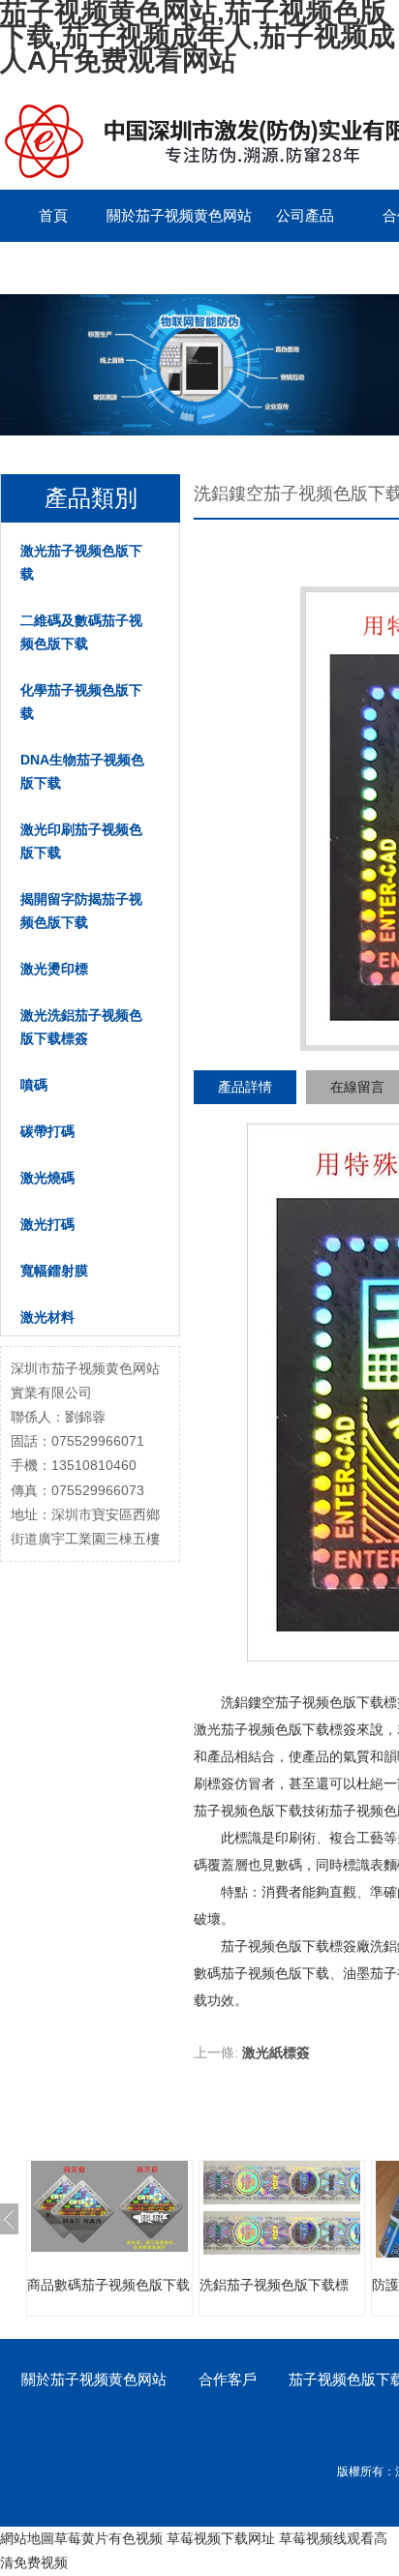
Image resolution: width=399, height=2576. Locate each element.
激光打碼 (47, 1224)
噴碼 (34, 1085)
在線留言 (357, 1087)
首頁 (53, 215)
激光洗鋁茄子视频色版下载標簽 (81, 1027)
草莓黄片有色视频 (108, 2538)
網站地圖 (27, 2538)
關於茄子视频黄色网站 (179, 215)
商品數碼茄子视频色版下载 (108, 2285)
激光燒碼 (47, 1178)
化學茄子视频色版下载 (81, 702)
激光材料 (47, 1317)
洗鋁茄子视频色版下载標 (274, 2285)
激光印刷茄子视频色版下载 (81, 841)
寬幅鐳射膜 (54, 1271)
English (160, 268)
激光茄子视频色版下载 (81, 562)
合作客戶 (228, 2379)
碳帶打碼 (47, 1131)
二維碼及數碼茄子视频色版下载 (81, 632)
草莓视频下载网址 (221, 2538)
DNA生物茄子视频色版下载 (82, 771)
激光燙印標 (54, 969)
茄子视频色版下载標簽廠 (295, 1946)
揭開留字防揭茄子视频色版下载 (81, 911)
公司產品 (305, 215)
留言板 (54, 268)
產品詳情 (245, 1087)
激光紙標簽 (276, 2052)
